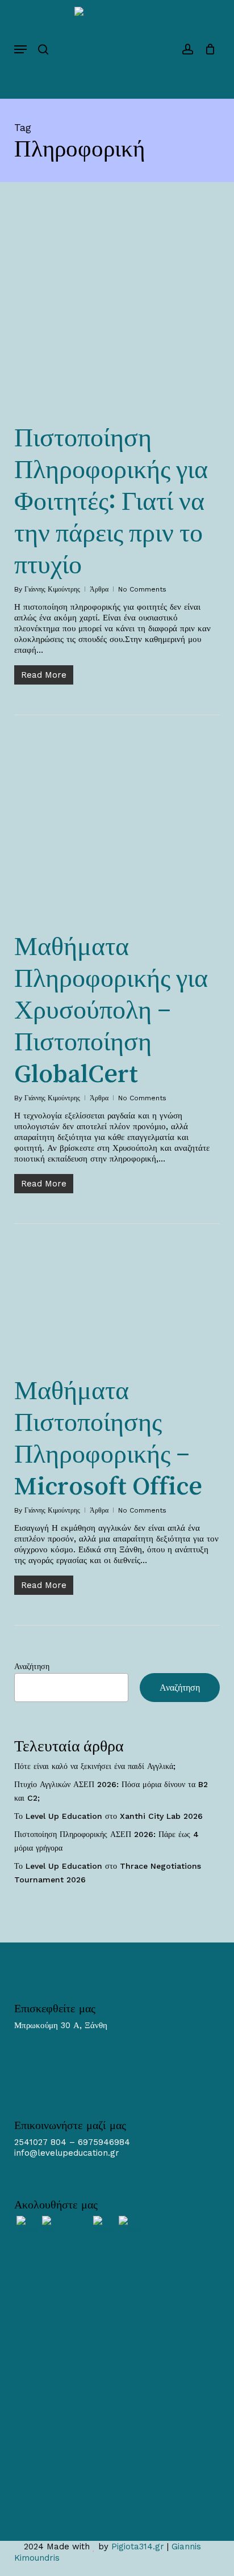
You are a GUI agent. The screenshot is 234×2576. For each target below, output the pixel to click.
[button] (20, 49)
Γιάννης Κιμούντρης (52, 589)
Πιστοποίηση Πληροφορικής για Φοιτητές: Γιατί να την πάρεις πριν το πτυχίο (111, 501)
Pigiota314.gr (138, 2547)
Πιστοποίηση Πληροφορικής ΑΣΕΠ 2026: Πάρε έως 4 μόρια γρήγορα (106, 1841)
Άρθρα (99, 589)
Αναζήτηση (32, 1666)
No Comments (142, 589)
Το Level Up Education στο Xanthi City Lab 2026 (108, 1816)
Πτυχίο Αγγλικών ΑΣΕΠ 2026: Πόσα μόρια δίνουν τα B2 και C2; (111, 1791)
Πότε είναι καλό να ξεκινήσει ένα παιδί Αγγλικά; (95, 1766)
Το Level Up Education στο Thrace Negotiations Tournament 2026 (108, 1873)
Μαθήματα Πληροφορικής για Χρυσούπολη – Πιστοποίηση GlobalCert (111, 1010)
